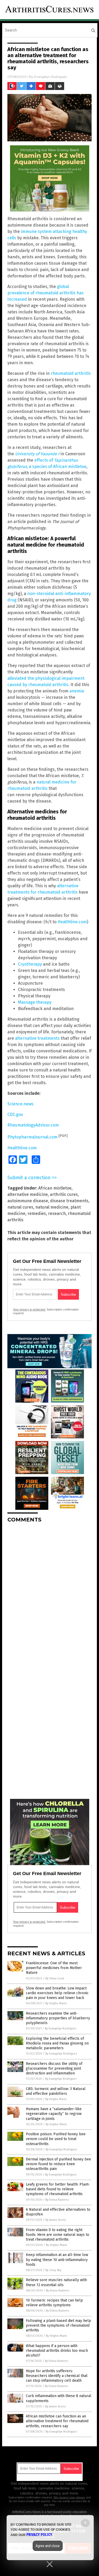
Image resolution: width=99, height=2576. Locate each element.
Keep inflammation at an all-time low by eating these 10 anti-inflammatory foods (57, 2260)
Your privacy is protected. (29, 1309)
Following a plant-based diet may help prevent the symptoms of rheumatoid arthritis (58, 2325)
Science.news (20, 1104)
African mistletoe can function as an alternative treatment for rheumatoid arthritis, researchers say (57, 2421)
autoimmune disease (28, 1201)
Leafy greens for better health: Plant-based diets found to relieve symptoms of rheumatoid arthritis (58, 2189)
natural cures (20, 1207)
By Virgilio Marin (56, 2003)
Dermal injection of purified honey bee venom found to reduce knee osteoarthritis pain (58, 2164)
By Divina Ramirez (57, 2200)
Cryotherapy (30, 964)
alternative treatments (37, 1038)
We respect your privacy (69, 2497)
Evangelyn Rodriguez (51, 77)
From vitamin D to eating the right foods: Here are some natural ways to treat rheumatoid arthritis (58, 2235)
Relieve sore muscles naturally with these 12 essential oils (56, 2282)
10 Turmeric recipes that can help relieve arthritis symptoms (54, 2303)
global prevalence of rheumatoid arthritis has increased (46, 293)
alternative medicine (28, 1194)
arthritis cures (64, 1194)
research (57, 1213)
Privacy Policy (39, 2535)
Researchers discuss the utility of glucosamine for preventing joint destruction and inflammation (54, 2068)
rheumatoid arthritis (71, 373)
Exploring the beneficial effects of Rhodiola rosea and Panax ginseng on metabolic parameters (57, 2043)
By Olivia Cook (55, 1978)
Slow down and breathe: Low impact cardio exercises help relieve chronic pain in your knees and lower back (57, 1993)
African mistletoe (55, 1188)
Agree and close (48, 2546)
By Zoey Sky (53, 2270)
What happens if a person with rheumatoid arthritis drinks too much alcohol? (57, 2351)
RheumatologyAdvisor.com (33, 1125)
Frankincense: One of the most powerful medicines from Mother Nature (54, 1968)
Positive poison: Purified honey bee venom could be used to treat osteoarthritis (56, 2139)
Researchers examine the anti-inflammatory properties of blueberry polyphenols (58, 2018)
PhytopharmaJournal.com (32, 1137)
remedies (37, 1213)
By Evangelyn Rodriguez (61, 2028)
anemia (77, 691)
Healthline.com (72, 922)
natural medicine (52, 1207)
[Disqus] (49, 1593)
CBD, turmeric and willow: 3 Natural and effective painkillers (56, 2091)
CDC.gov (15, 1114)
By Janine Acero (56, 2220)
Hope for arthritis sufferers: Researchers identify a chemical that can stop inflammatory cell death (57, 2376)
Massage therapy (35, 1002)
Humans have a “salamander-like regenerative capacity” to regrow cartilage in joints (54, 2114)
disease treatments (69, 1201)
